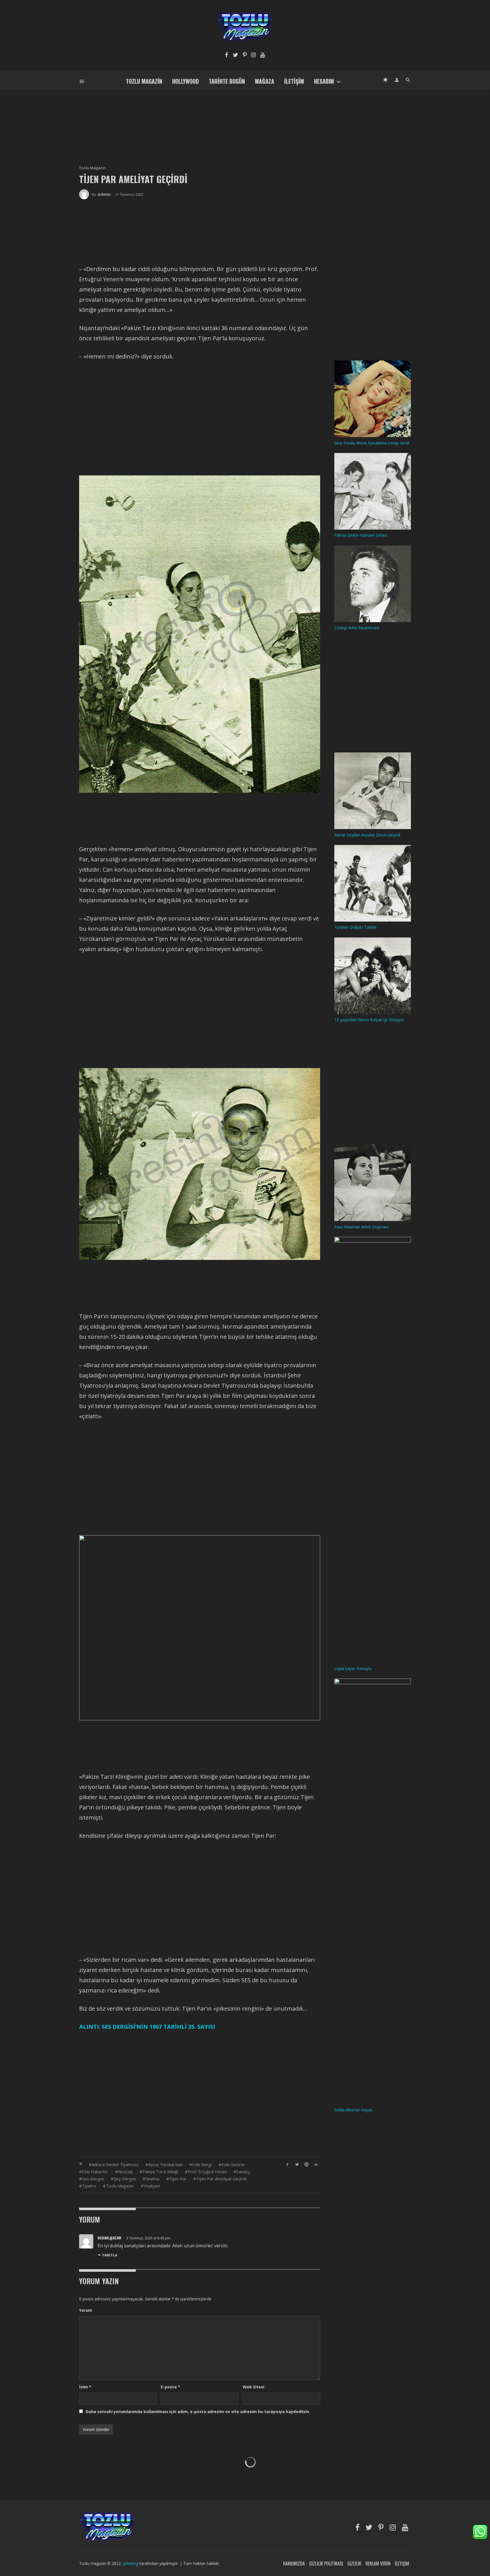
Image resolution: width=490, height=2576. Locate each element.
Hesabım (324, 81)
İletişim (294, 81)
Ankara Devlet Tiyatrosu (115, 2164)
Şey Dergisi (125, 2179)
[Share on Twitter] (297, 2164)
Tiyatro (89, 2186)
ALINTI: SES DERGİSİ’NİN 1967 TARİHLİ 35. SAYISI (147, 2027)
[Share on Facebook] (287, 2164)
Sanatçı (243, 2172)
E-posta (170, 2387)
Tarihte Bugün (227, 81)
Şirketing (131, 2563)
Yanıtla (110, 2255)
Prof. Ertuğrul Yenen (207, 2172)
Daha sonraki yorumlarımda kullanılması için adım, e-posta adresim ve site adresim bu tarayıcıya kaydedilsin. (198, 2412)
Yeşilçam (152, 2186)
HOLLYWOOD (185, 81)
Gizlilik (354, 2564)
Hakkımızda (294, 2564)
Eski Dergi (202, 2164)
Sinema (152, 2179)
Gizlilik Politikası (326, 2564)
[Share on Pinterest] (307, 2164)
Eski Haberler (95, 2172)
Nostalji (125, 2172)
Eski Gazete (233, 2164)
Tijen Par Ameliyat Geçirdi (221, 2179)
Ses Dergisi (93, 2179)
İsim (85, 2387)
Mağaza (265, 81)
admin (104, 194)
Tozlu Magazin (144, 81)
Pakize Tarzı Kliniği (160, 2172)
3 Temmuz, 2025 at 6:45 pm (148, 2238)
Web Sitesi (254, 2387)
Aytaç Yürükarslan (165, 2164)
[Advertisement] (245, 118)
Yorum (86, 2310)
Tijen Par (178, 2179)
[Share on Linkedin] (316, 2164)
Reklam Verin (378, 2564)
